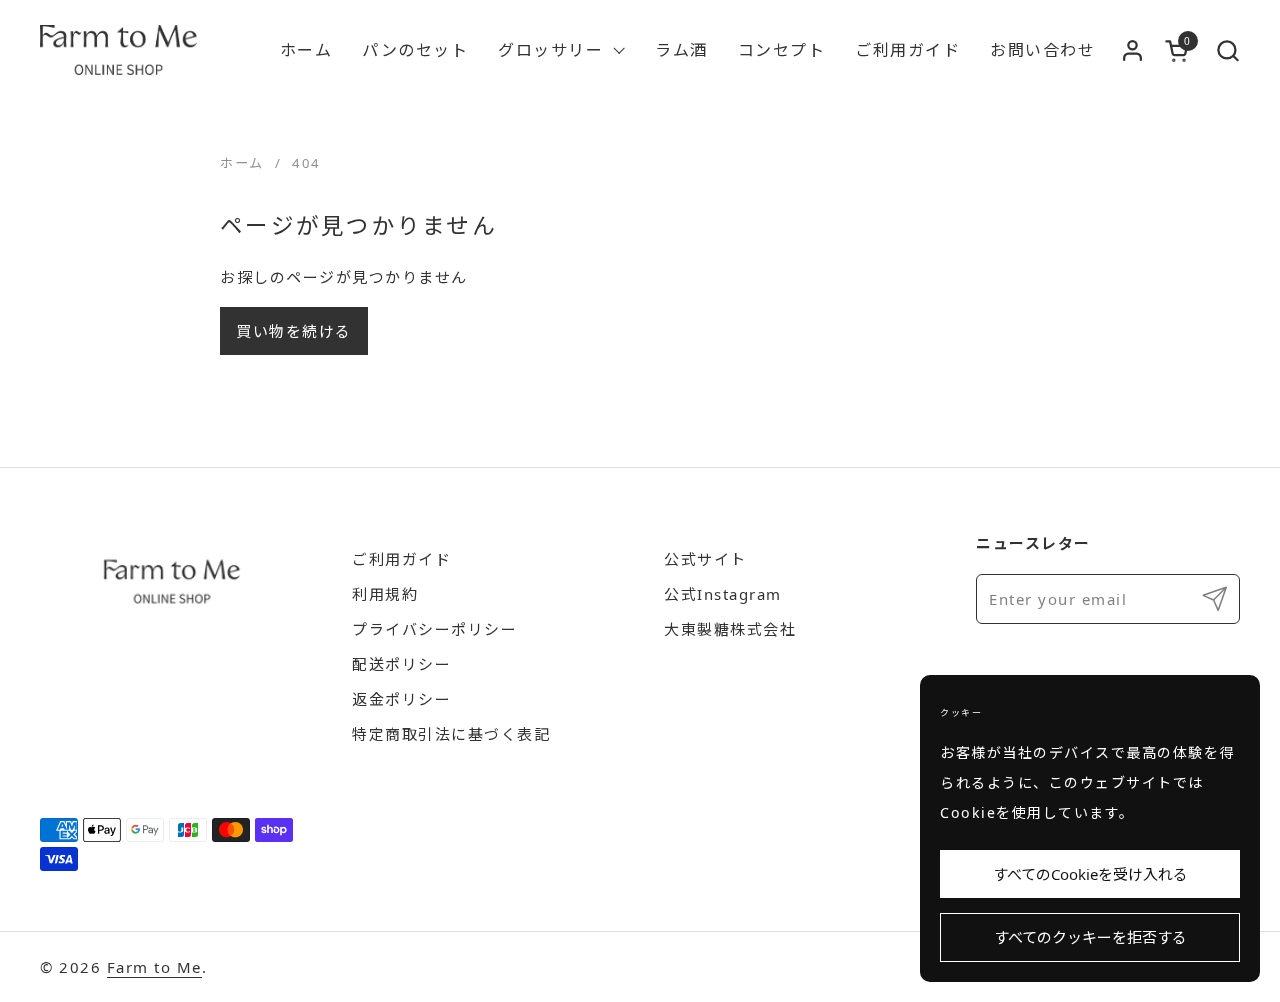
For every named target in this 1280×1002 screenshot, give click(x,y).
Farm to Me (154, 967)
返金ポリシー (401, 699)
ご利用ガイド (401, 559)
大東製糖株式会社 (730, 629)
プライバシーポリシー (434, 629)
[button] (1227, 50)
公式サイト (705, 559)
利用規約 (385, 594)
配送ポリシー (401, 664)
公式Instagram (723, 594)
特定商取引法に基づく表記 (451, 734)
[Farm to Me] (118, 50)
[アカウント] (1132, 50)
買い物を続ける (294, 331)
